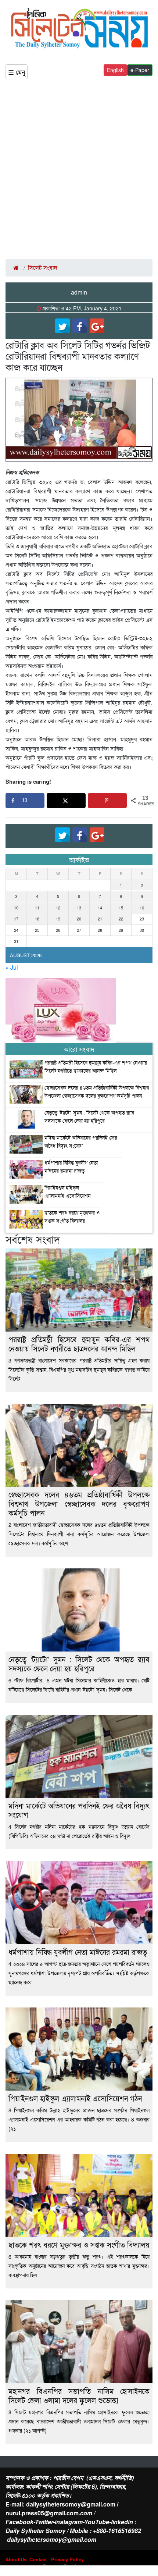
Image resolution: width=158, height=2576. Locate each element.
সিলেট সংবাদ (43, 268)
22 (121, 919)
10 (16, 908)
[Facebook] (80, 326)
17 (16, 919)
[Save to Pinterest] (107, 801)
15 (121, 908)
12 (58, 908)
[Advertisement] (79, 171)
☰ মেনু (17, 72)
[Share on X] (66, 801)
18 (37, 919)
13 (79, 908)
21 (100, 919)
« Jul (12, 967)
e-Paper (140, 70)
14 (100, 908)
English (115, 70)
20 (79, 919)
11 (37, 908)
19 (58, 919)
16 (142, 908)
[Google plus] (97, 326)
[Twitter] (62, 326)
